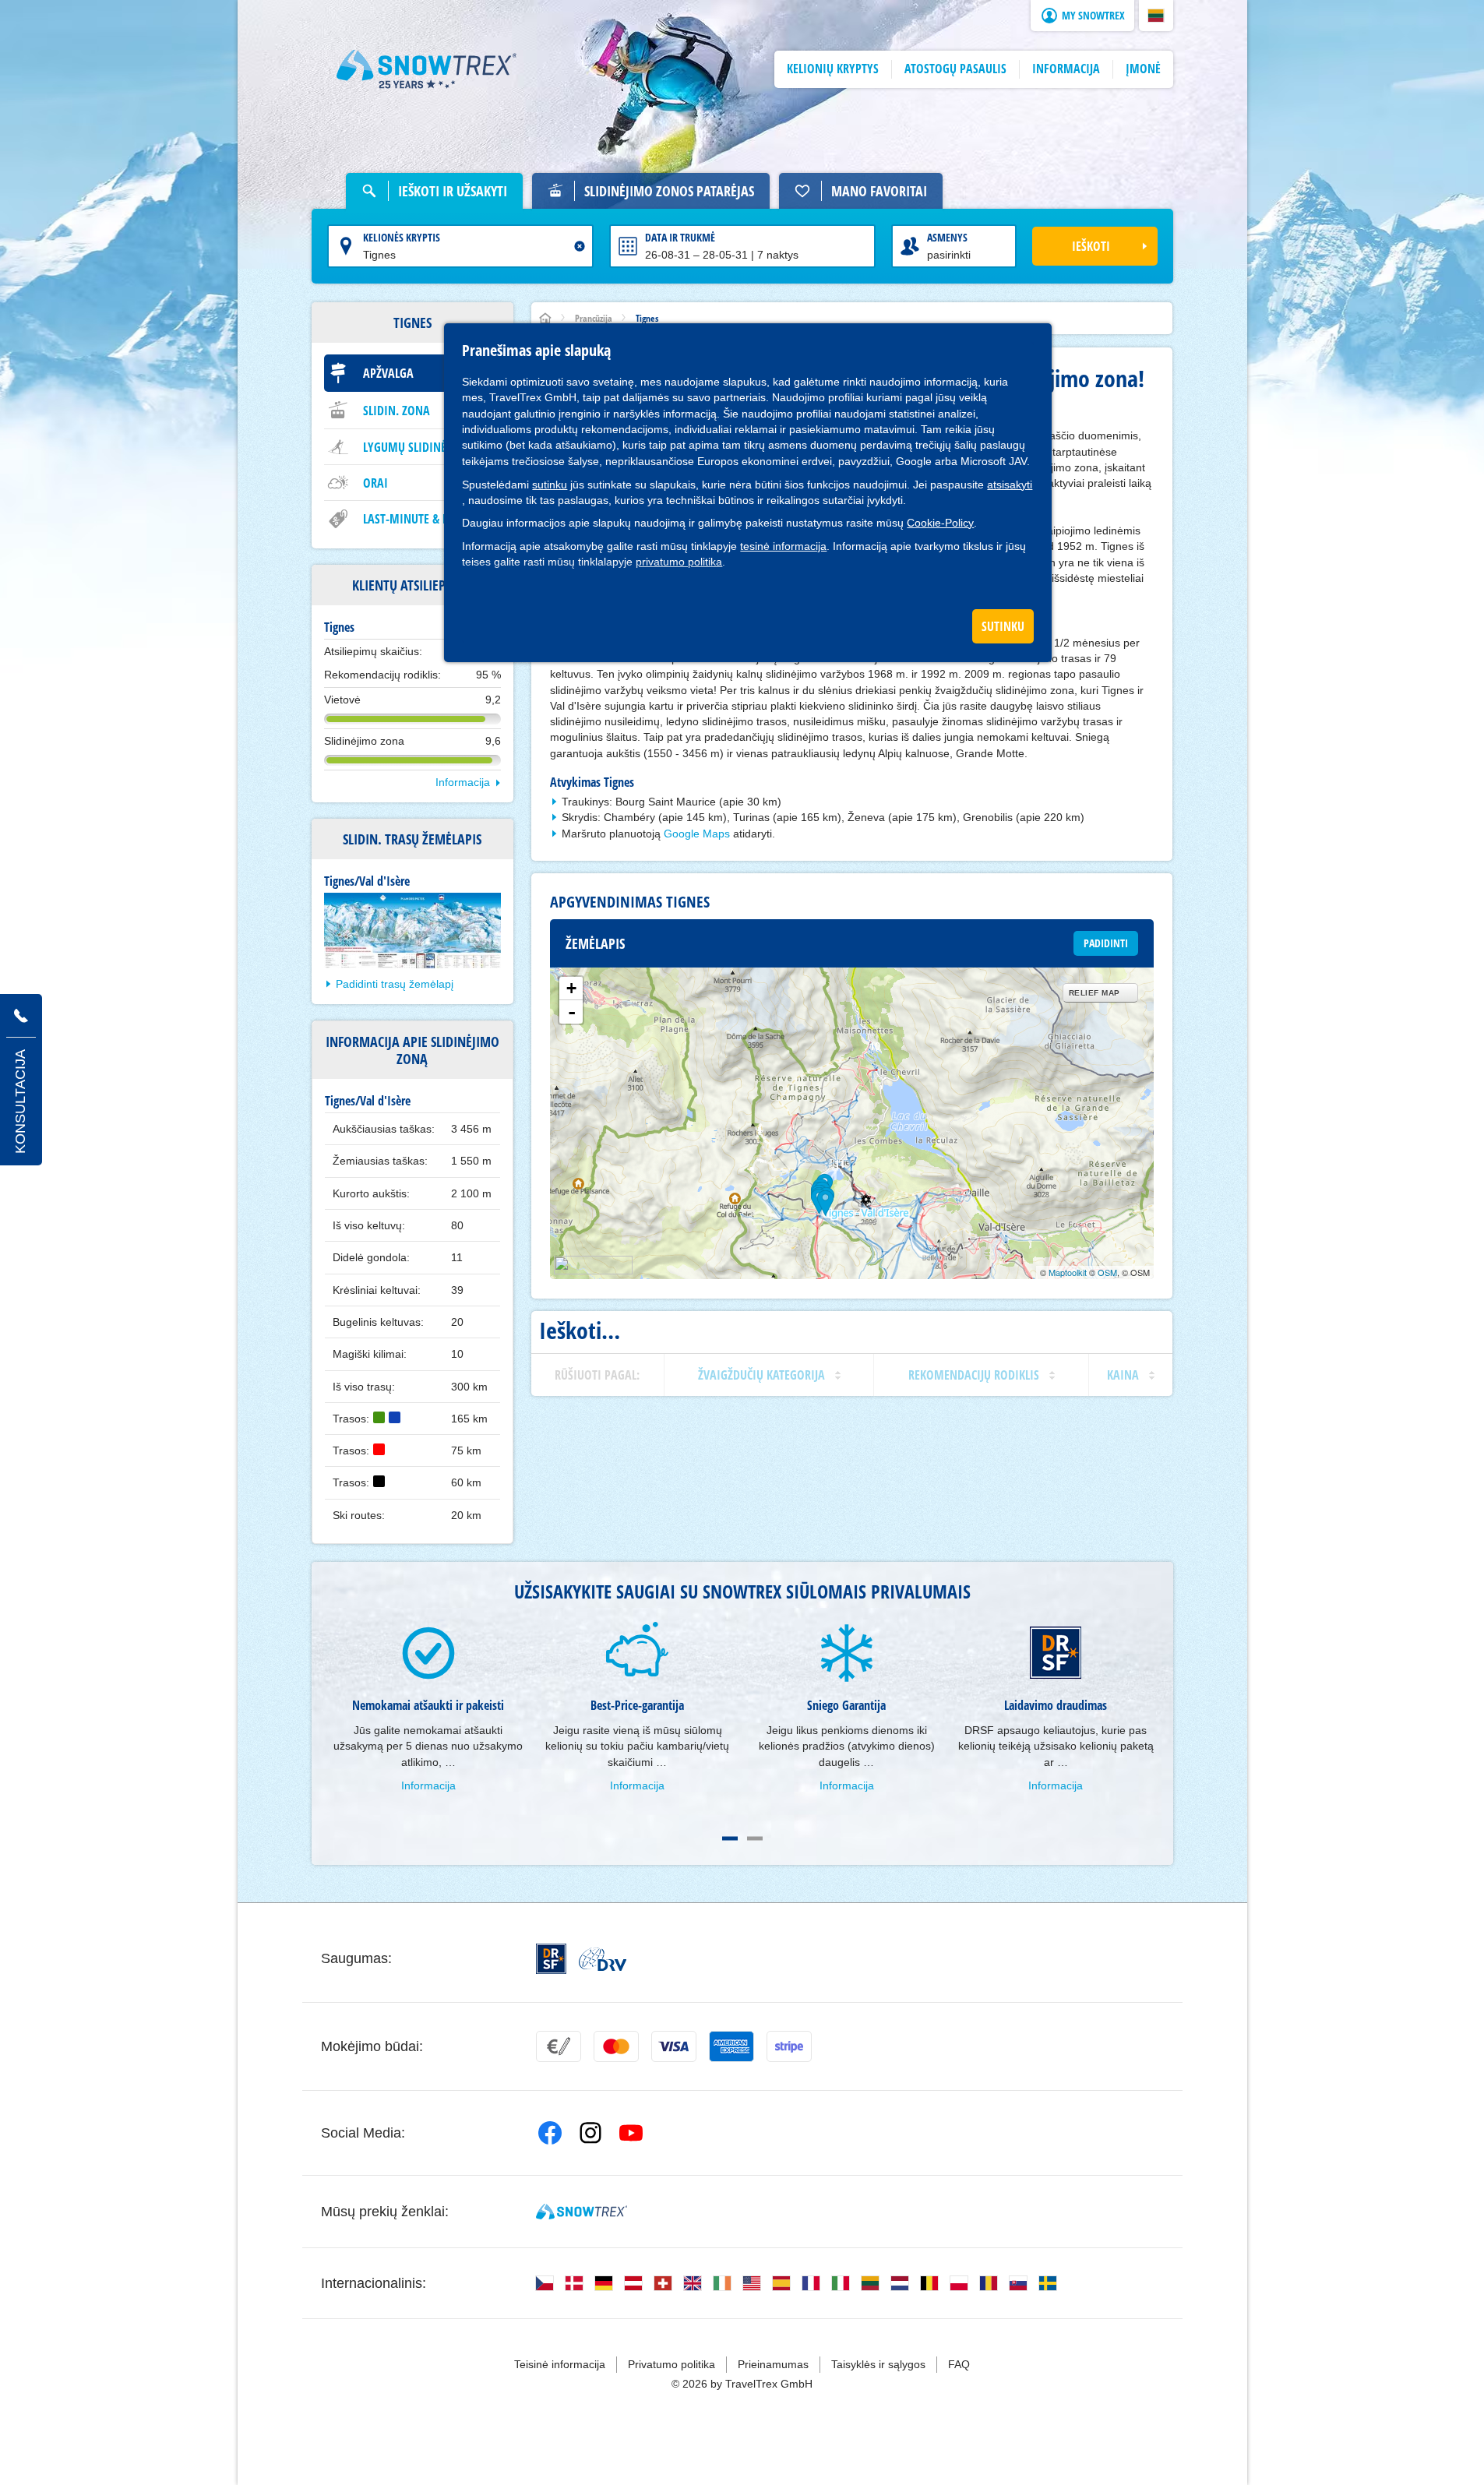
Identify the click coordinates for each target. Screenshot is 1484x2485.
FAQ (959, 2364)
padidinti (1106, 943)
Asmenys (947, 237)
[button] (1156, 16)
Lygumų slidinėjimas (419, 447)
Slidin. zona (397, 411)
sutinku (550, 485)
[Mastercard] (616, 2046)
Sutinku (1003, 626)
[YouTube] (631, 2133)
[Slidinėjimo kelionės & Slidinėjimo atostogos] (427, 69)
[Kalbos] (545, 2283)
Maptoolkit (1068, 1272)
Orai (375, 483)
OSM (1107, 1272)
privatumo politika (679, 562)
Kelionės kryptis (402, 237)
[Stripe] (789, 2046)
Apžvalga (388, 373)
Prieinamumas (773, 2364)
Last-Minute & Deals (418, 519)
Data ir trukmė (680, 237)
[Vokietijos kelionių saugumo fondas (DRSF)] (551, 1959)
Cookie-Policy (940, 523)
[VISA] (674, 2046)
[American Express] (731, 2046)
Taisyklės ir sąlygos (878, 2364)
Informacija (463, 782)
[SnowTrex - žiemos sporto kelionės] (582, 2212)
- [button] (572, 1012)
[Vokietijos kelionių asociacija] (603, 1959)
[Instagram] (590, 2133)
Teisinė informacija (560, 2364)
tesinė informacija (783, 546)
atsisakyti (1010, 485)
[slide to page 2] (755, 1838)
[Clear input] (580, 246)
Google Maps (697, 834)
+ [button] (571, 988)
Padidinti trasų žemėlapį (395, 984)
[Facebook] (550, 2133)
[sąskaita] (559, 2046)
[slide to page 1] (730, 1838)
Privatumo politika (672, 2364)
